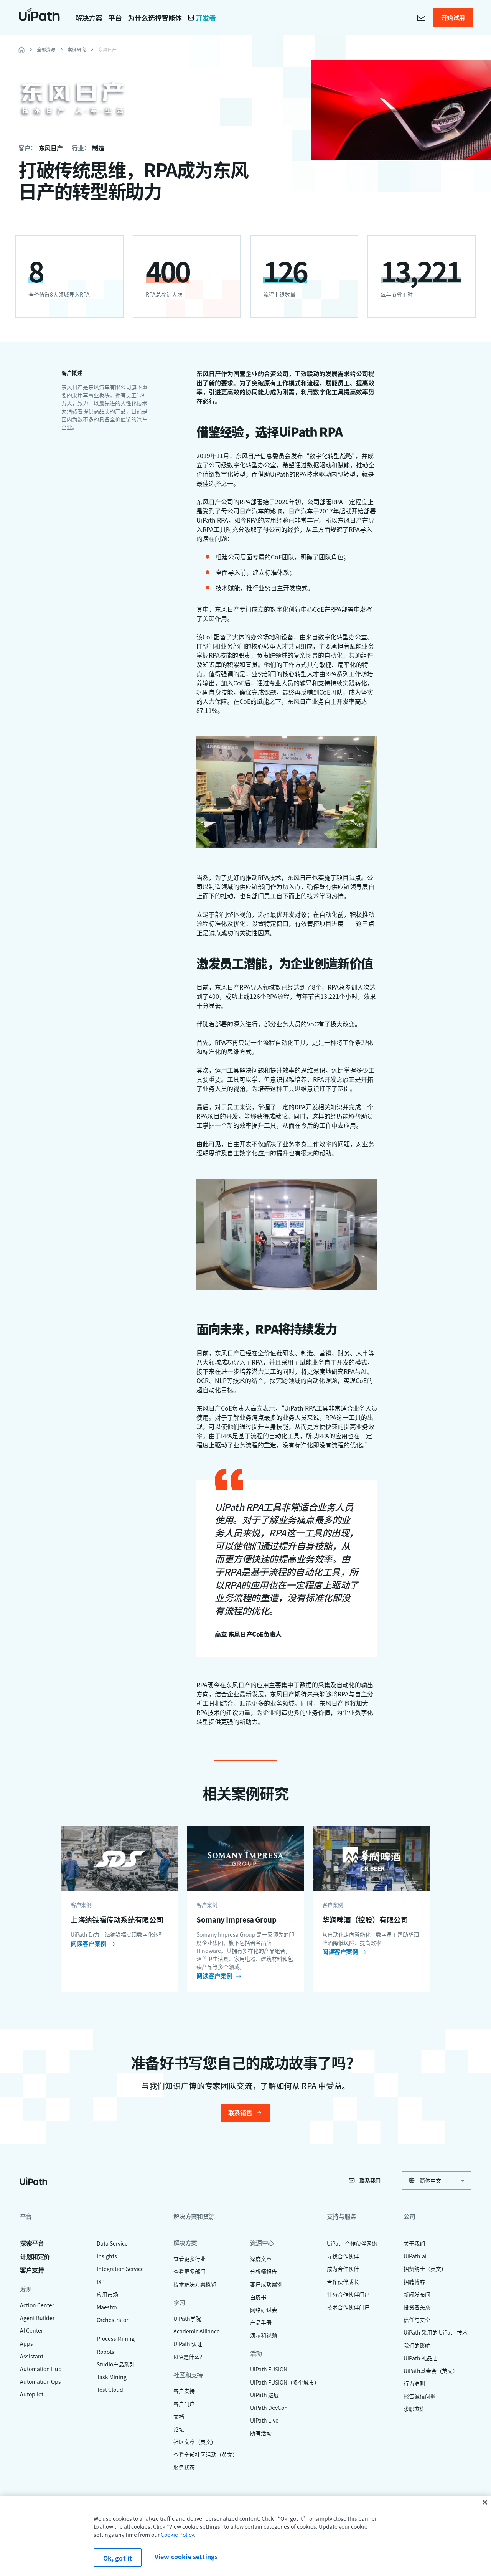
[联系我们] (421, 18)
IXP (101, 2282)
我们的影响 (417, 2345)
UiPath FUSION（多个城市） (285, 2382)
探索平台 (32, 2243)
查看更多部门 (189, 2271)
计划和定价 (35, 2257)
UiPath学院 (187, 2319)
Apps (26, 2343)
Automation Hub (41, 2369)
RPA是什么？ (189, 2357)
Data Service (112, 2243)
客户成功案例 (266, 2284)
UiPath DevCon (269, 2408)
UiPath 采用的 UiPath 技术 (436, 2332)
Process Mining (116, 2338)
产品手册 (261, 2322)
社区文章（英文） (195, 2442)
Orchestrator (112, 2320)
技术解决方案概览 (195, 2284)
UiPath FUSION (269, 2369)
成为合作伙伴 (343, 2269)
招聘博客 (414, 2282)
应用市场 (107, 2294)
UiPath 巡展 (264, 2395)
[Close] (485, 2502)
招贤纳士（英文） (425, 2269)
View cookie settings (186, 2557)
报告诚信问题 (420, 2396)
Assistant (32, 2356)
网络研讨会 (264, 2310)
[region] (245, 2536)
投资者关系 (417, 2307)
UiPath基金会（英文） (431, 2371)
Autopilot (32, 2394)
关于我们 (414, 2243)
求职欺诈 (414, 2409)
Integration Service (120, 2269)
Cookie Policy (177, 2535)
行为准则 (414, 2383)
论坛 (179, 2429)
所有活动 (261, 2433)
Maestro (107, 2307)
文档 (179, 2416)
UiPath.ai (415, 2256)
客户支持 (32, 2270)
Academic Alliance (197, 2331)
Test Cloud (110, 2390)
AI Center (31, 2330)
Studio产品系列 (116, 2364)
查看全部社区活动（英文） (206, 2454)
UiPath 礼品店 (421, 2358)
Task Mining (112, 2377)
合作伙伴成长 (343, 2282)
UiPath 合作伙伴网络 (352, 2243)
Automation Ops (40, 2381)
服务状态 (184, 2467)
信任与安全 (417, 2320)
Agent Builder (37, 2318)
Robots (105, 2352)
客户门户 (184, 2404)
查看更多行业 (189, 2259)
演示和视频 (264, 2335)
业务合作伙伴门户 (348, 2294)
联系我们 (370, 2180)
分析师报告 (264, 2271)
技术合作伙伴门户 (348, 2307)
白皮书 (258, 2297)
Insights (107, 2256)
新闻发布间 (417, 2294)
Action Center (37, 2305)
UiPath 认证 (188, 2344)
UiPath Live (264, 2420)
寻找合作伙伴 (343, 2256)
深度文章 (261, 2259)
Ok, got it (118, 2558)
